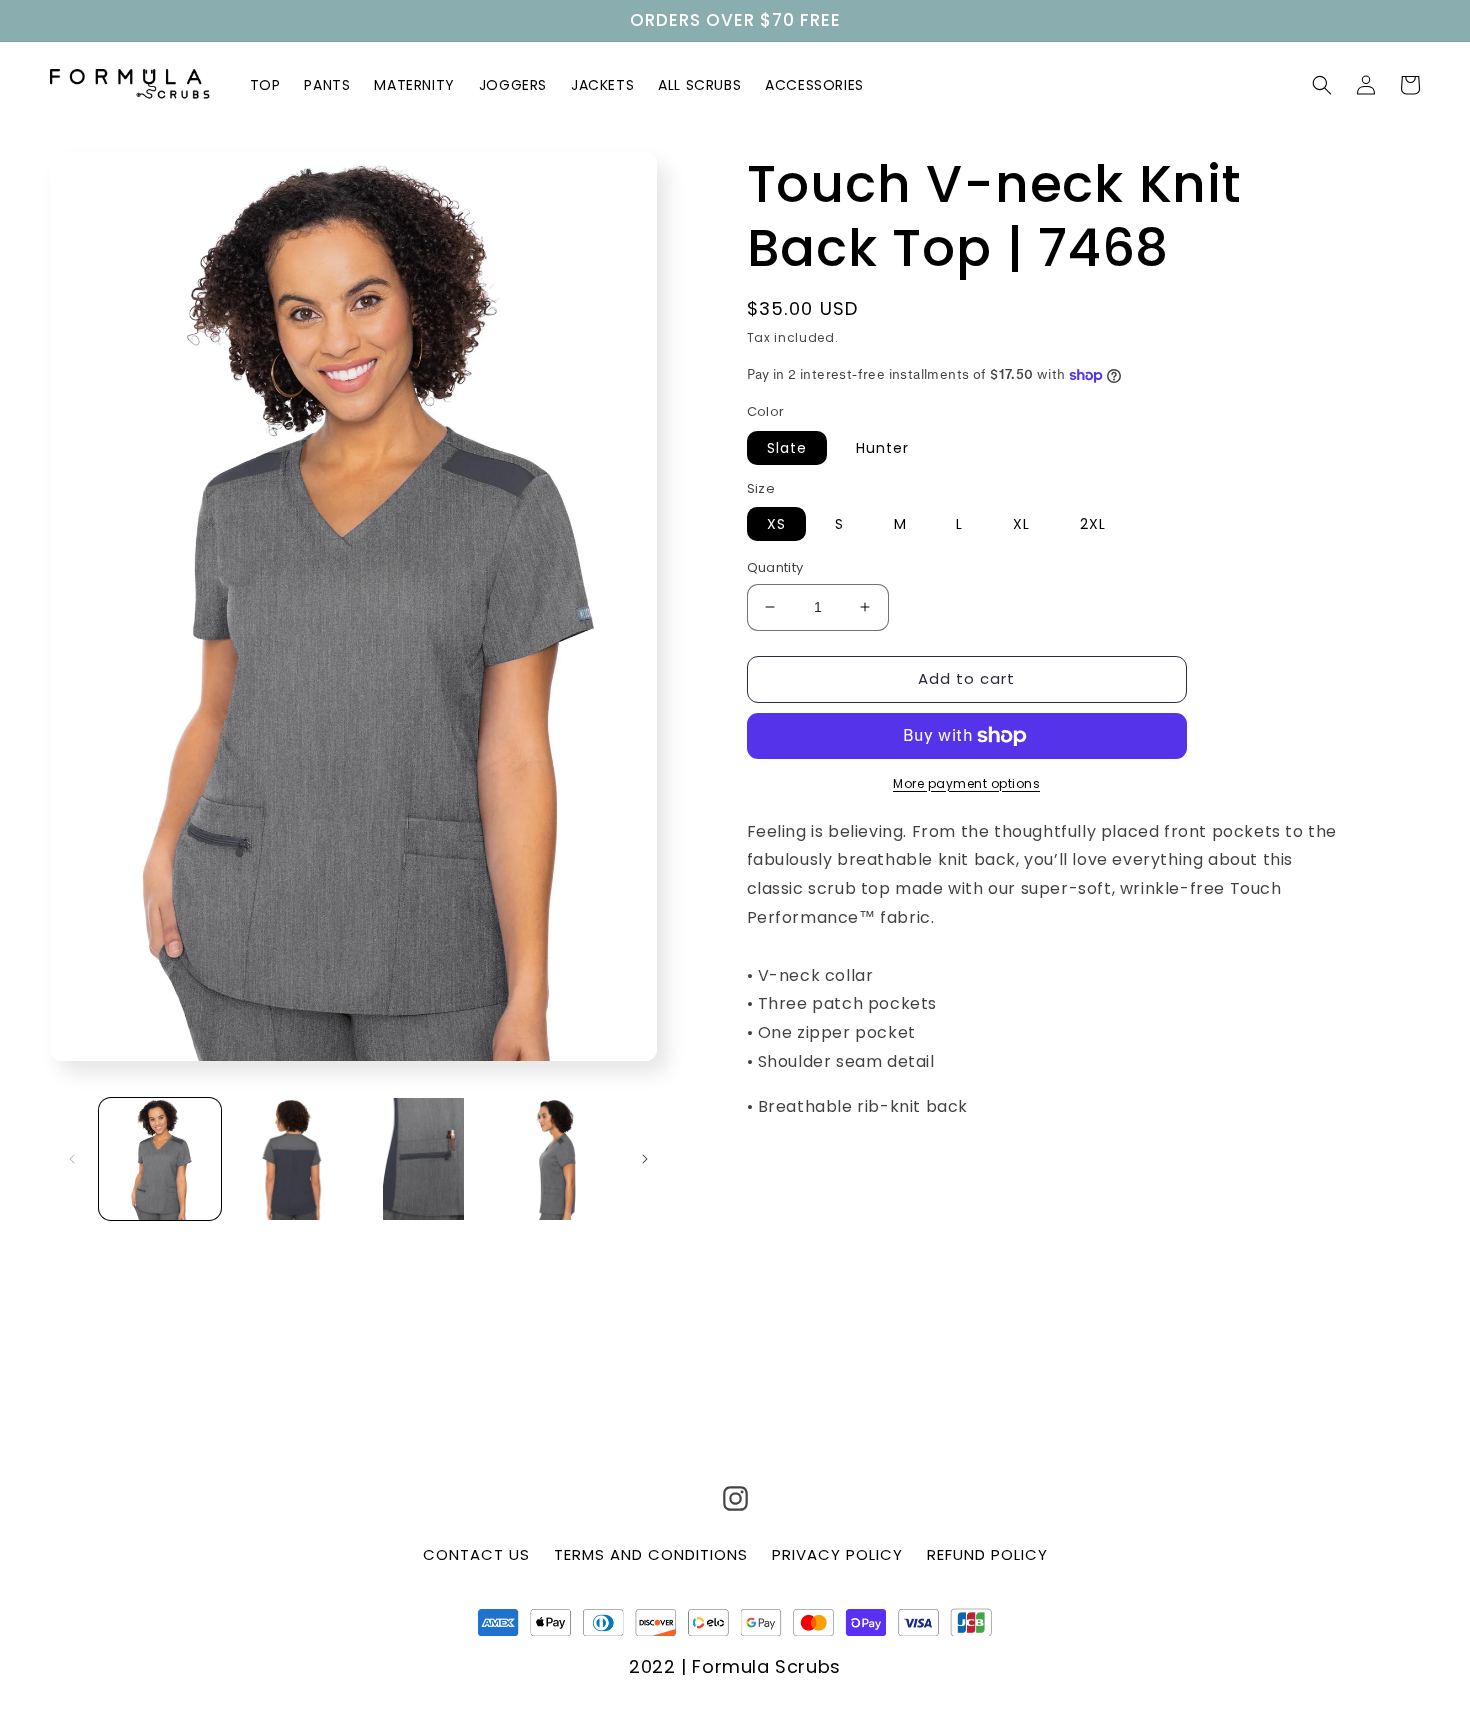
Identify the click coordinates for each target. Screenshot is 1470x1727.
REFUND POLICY (987, 1554)
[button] (1322, 85)
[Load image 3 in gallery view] (423, 1159)
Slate (787, 448)
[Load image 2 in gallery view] (292, 1159)
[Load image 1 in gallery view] (160, 1159)
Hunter (882, 448)
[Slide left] (72, 1159)
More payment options (966, 783)
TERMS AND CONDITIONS (651, 1554)
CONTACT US (476, 1554)
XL (1021, 524)
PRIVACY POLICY (837, 1554)
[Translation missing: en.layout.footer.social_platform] (735, 1502)
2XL (1093, 524)
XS (776, 524)
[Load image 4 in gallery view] (555, 1159)
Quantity (775, 567)
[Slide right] (645, 1159)
